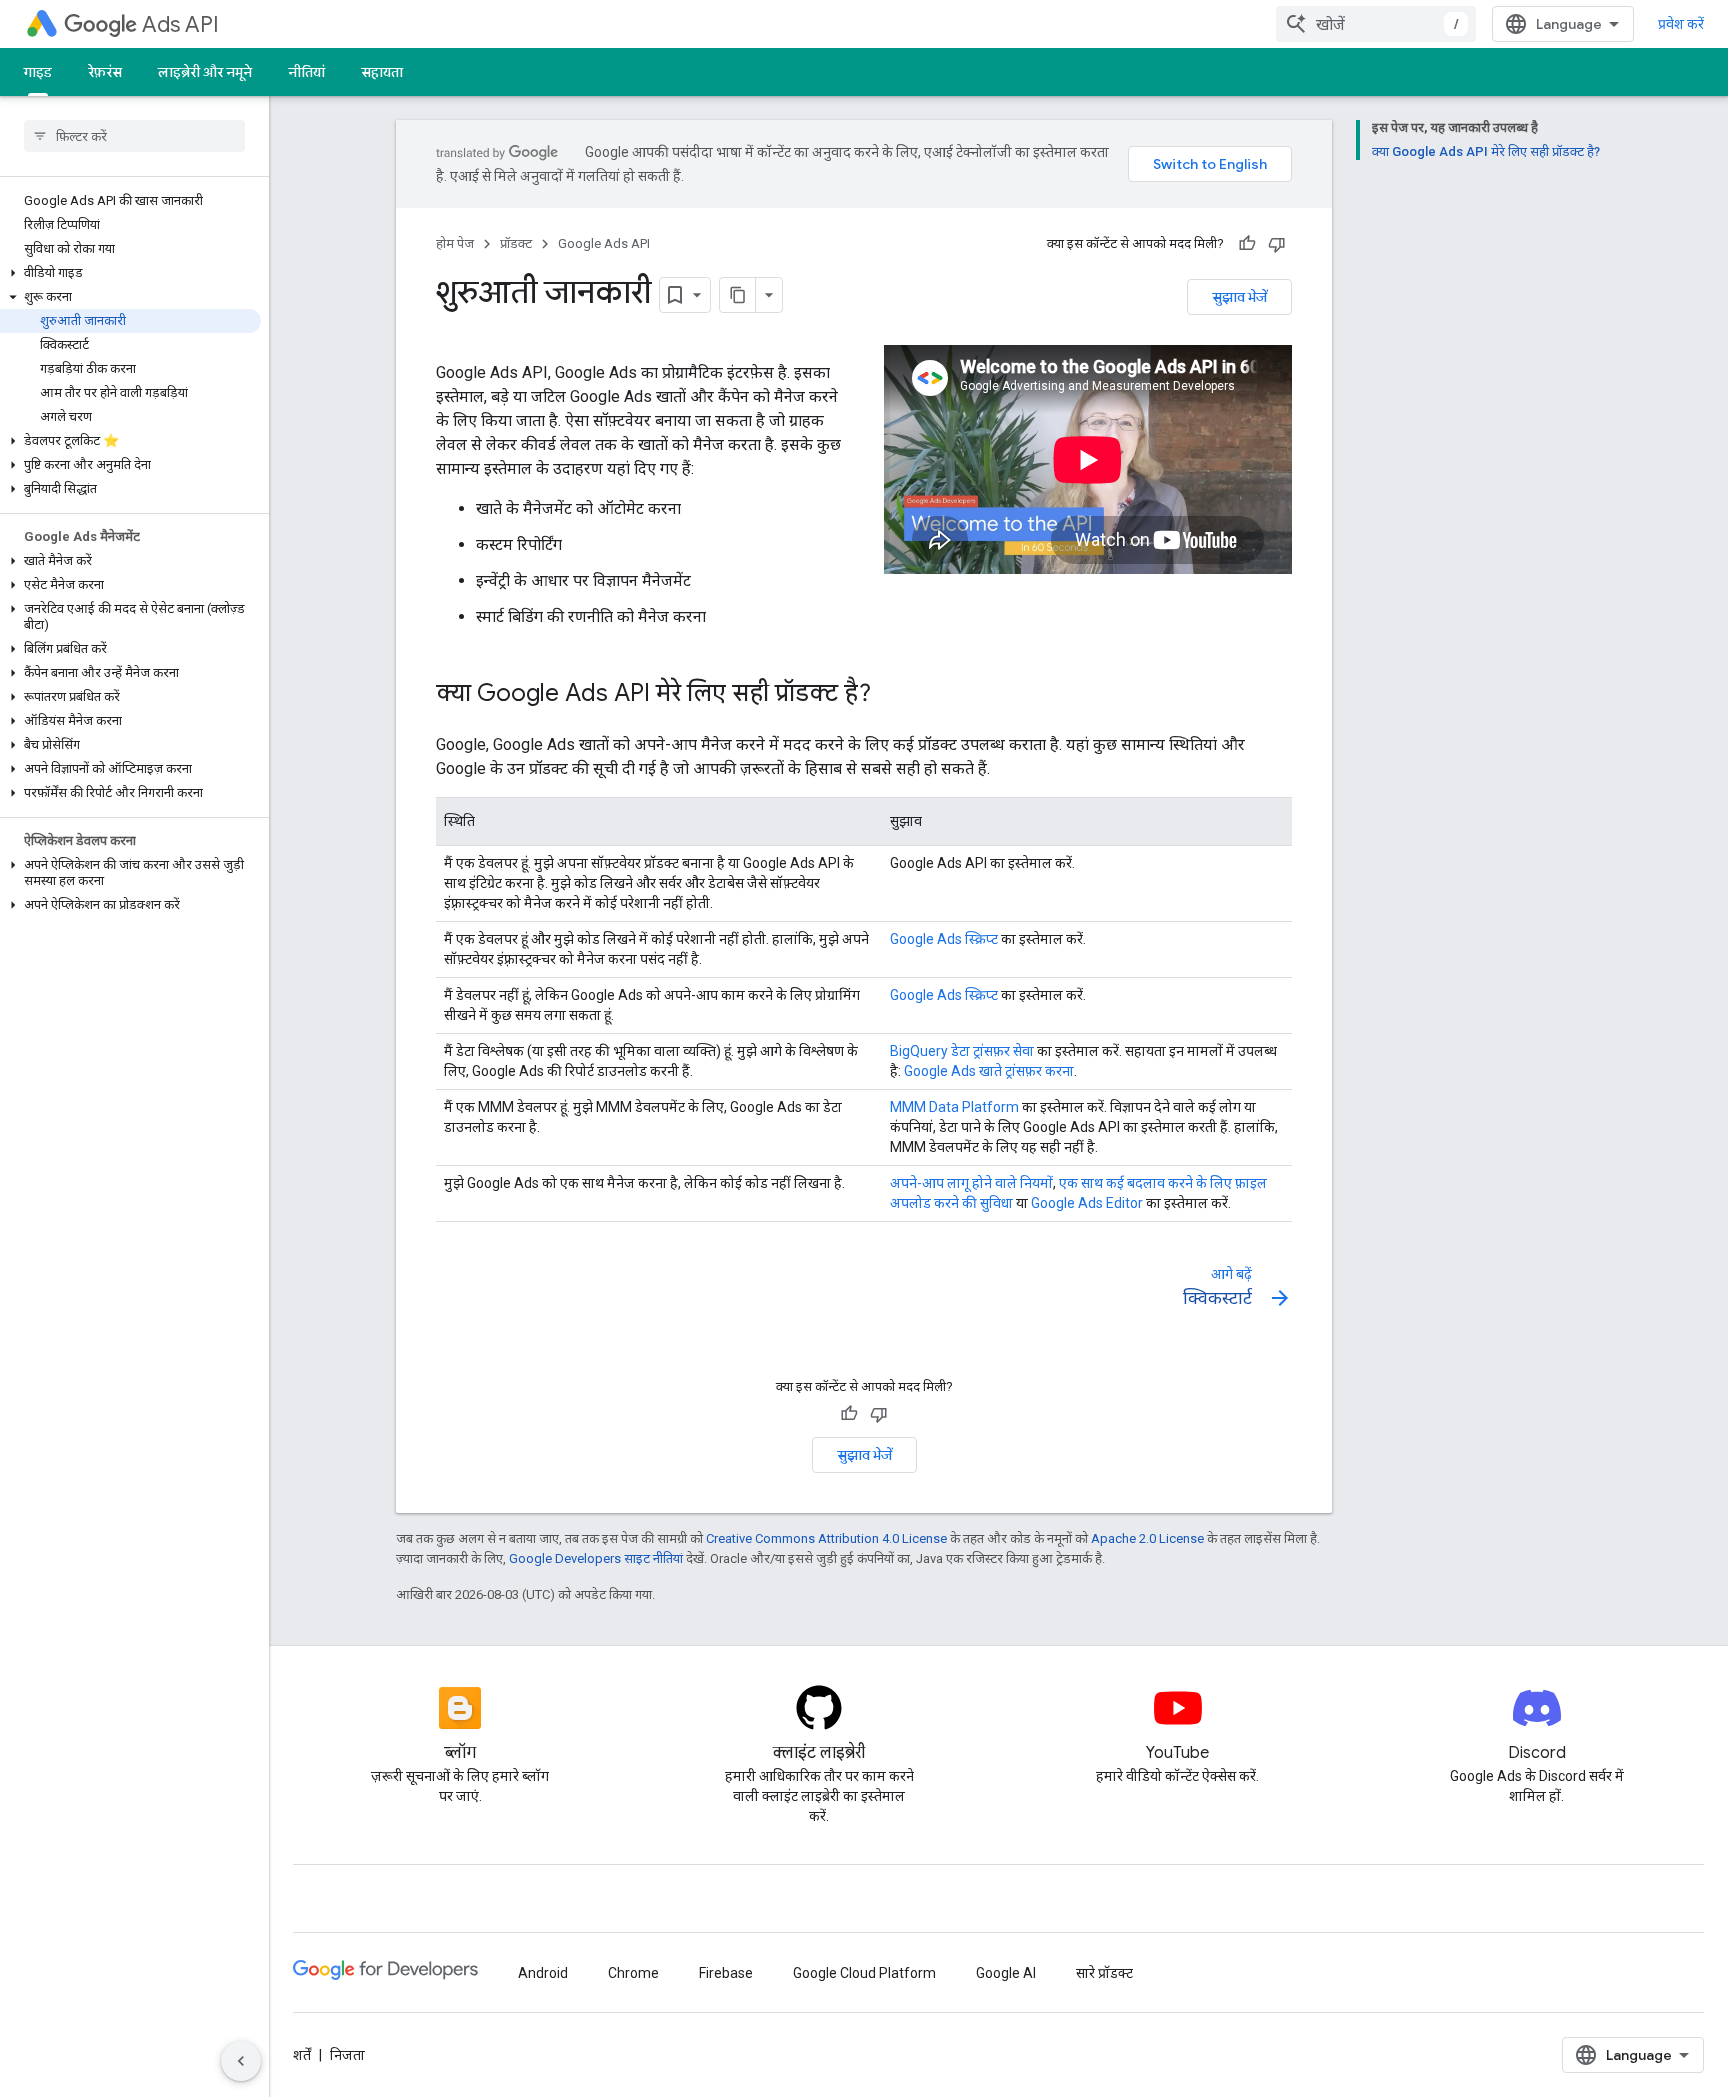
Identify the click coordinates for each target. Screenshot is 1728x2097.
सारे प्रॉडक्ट (1104, 1973)
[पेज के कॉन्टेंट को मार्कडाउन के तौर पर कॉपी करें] (738, 295)
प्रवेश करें (1681, 24)
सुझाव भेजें (1239, 297)
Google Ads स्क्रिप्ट (944, 939)
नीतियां (306, 72)
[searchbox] (134, 136)
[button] (130, 273)
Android (543, 1973)
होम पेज (455, 243)
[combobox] (1376, 24)
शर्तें (302, 2055)
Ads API (180, 24)
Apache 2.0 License (1147, 1538)
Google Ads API (604, 243)
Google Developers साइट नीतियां (596, 1558)
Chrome (633, 1973)
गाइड (38, 72)
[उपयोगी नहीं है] (1277, 244)
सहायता (382, 72)
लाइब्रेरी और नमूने (205, 72)
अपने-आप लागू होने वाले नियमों (971, 1183)
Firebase (726, 1973)
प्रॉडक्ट (516, 243)
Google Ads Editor (1087, 1203)
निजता (347, 2055)
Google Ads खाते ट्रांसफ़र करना (989, 1071)
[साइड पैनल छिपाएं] (241, 2061)
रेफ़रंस (105, 72)
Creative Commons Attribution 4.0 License (826, 1538)
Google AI (1006, 1973)
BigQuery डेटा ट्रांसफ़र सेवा (962, 1051)
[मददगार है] (1247, 244)
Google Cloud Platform (864, 1973)
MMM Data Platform (954, 1107)
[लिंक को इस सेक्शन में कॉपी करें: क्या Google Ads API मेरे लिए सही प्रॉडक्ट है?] (891, 695)
